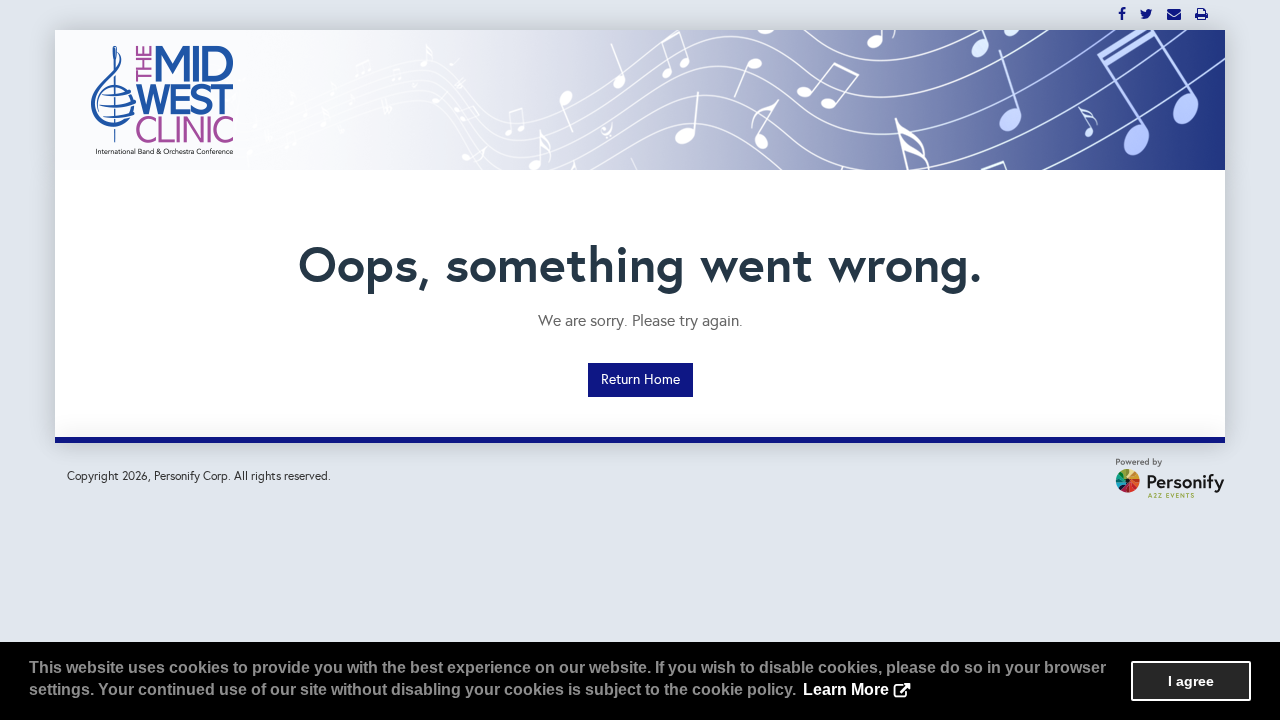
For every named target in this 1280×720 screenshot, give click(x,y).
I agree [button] (1191, 681)
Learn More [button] (846, 689)
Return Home (640, 379)
